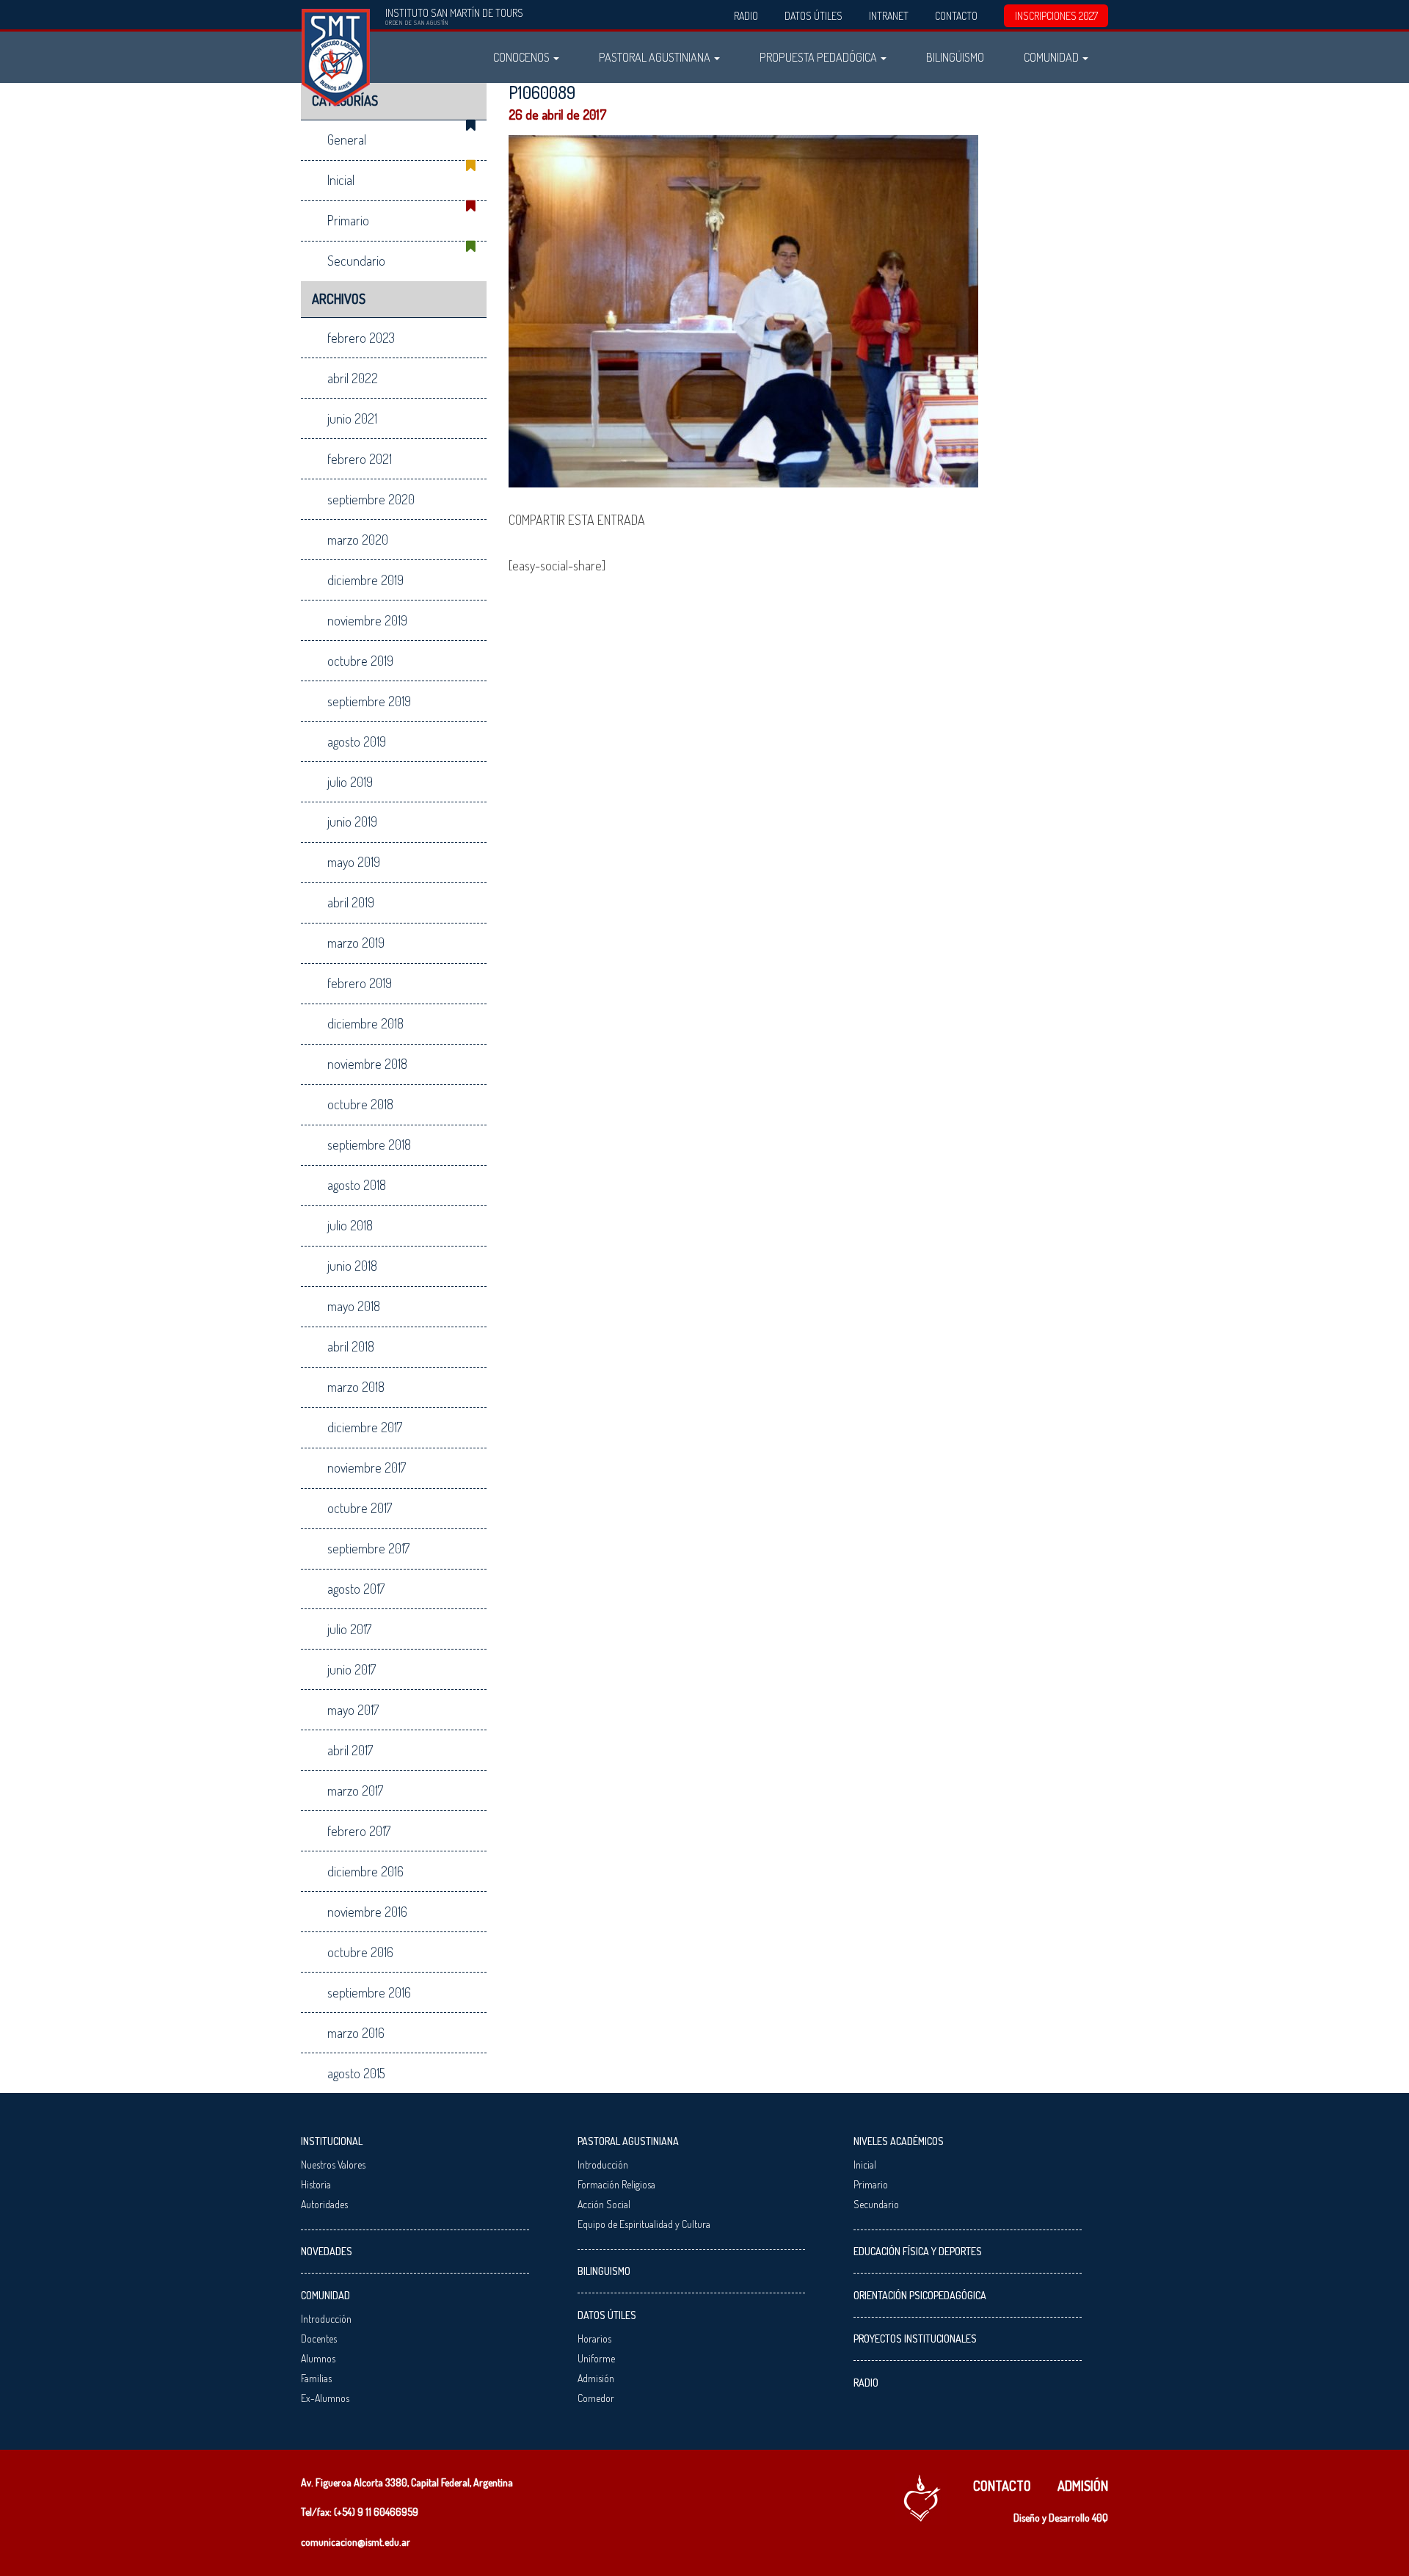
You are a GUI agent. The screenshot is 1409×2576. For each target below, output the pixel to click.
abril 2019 (351, 902)
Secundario (356, 261)
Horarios (594, 2339)
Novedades (327, 2251)
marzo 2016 (356, 2033)
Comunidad (1052, 57)
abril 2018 (351, 1346)
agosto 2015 (356, 2073)
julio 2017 (349, 1629)
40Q (1100, 2518)
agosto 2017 (356, 1589)
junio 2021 (352, 418)
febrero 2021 (360, 459)
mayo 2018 (354, 1306)
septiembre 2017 (368, 1548)
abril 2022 (353, 378)
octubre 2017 (360, 1508)
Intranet (889, 16)
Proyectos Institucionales (915, 2339)
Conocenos (523, 57)
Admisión (596, 2378)
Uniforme (596, 2358)
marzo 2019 (356, 943)
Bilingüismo (955, 57)
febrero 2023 (361, 338)
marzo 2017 (355, 1790)
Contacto (956, 16)
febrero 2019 (360, 983)
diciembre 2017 (365, 1427)
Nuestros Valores (333, 2165)
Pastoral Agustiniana (656, 57)
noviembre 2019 (367, 620)
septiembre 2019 (369, 701)
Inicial (341, 180)
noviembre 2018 (367, 1064)
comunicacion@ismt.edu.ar (356, 2542)
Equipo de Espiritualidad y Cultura (644, 2224)
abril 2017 (350, 1750)
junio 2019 (352, 821)
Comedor (596, 2398)
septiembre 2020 (371, 499)
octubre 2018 (360, 1104)
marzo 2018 (356, 1387)
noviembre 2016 (367, 1912)
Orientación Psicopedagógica (920, 2295)
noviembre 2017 (367, 1467)
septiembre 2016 (369, 1992)
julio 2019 (350, 782)
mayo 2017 (353, 1710)
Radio (746, 16)
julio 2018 (350, 1225)
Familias (316, 2378)
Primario (348, 220)
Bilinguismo (604, 2271)
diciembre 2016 (365, 1871)
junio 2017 (352, 1669)
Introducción (326, 2319)
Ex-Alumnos (325, 2398)
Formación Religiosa (616, 2184)
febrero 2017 (359, 1831)
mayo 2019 (354, 862)
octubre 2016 (360, 1952)
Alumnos (318, 2358)
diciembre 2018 (365, 1023)
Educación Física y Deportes (918, 2251)
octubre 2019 (360, 661)
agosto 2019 (357, 741)
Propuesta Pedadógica (819, 57)
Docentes (319, 2339)
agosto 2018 (357, 1185)
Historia (316, 2184)
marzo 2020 (358, 540)
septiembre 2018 (369, 1144)
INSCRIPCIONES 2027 (1056, 16)
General (347, 139)
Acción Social (604, 2204)
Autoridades (324, 2204)
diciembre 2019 (365, 580)
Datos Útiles (813, 16)
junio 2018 (352, 1266)
